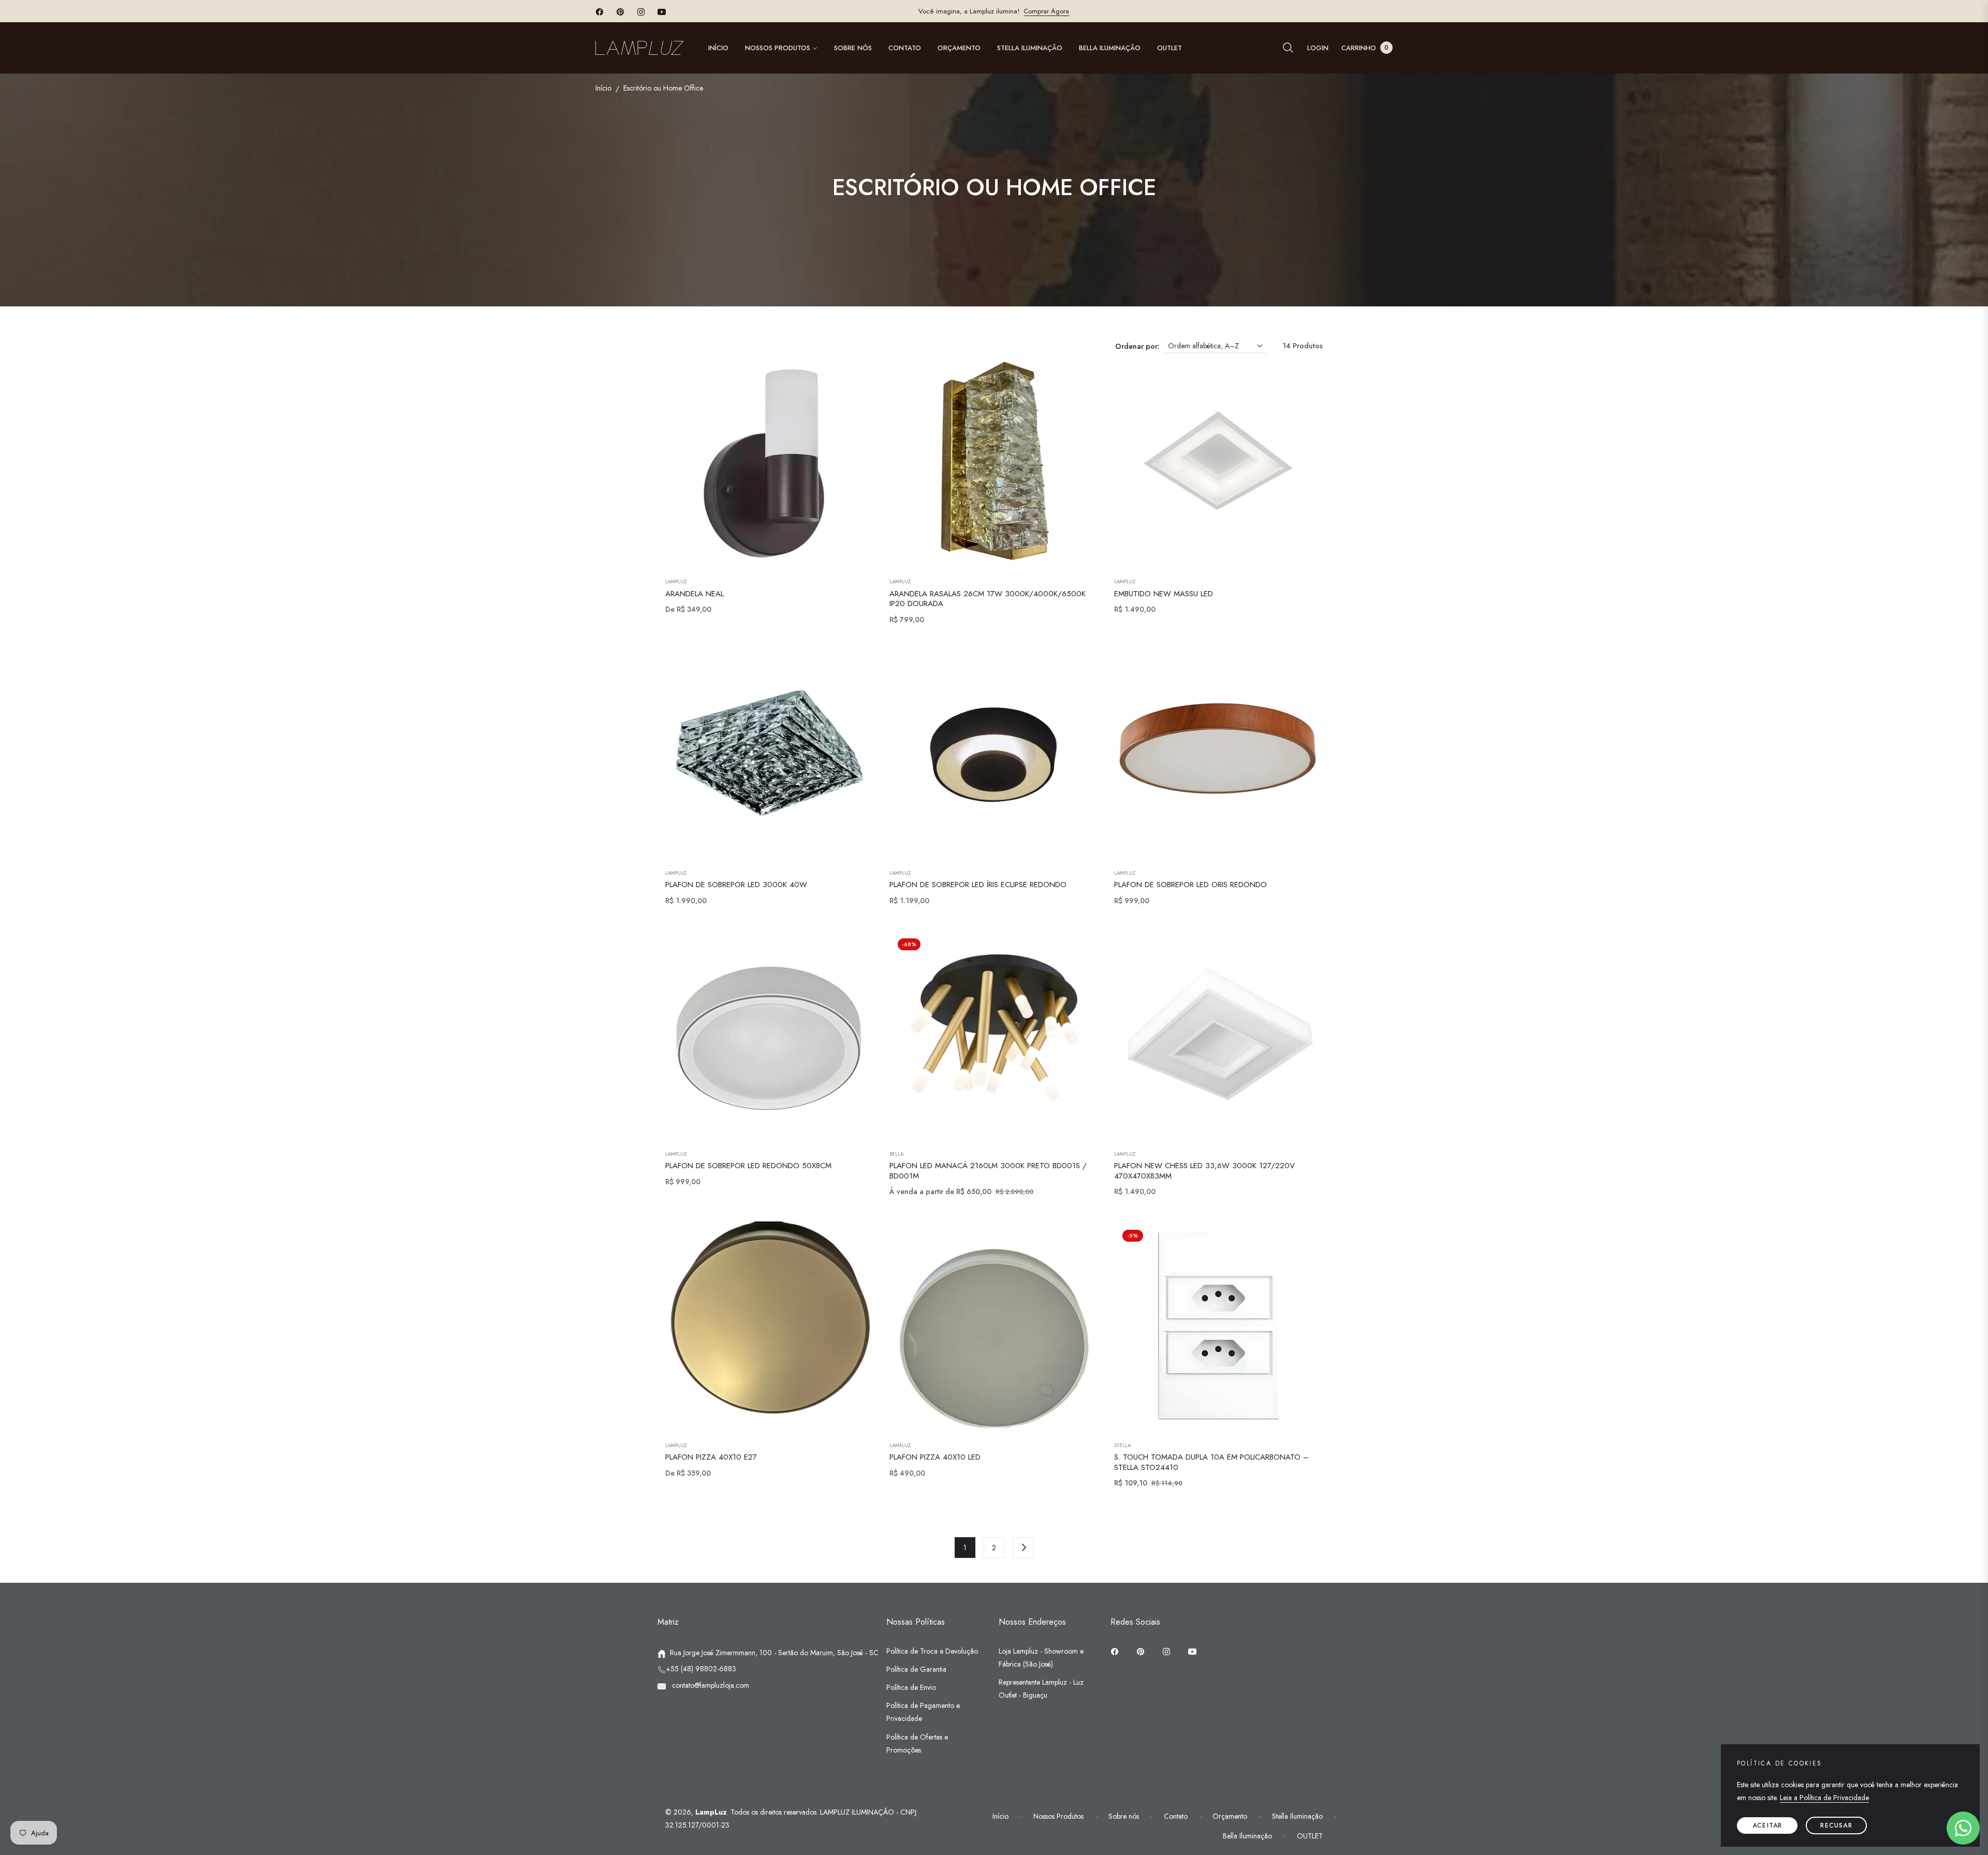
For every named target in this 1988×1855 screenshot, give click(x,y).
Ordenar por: (1137, 346)
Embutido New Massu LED (1164, 594)
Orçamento (1230, 1816)
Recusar (1836, 1825)
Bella (896, 1154)
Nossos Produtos (1058, 1816)
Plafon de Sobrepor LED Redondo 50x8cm (748, 1166)
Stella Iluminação (1297, 1816)
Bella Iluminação (1247, 1836)
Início (603, 88)
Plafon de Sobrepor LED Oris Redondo (1190, 885)
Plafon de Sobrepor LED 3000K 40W (736, 885)
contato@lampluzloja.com (710, 1685)
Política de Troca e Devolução (932, 1651)
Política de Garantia (916, 1669)
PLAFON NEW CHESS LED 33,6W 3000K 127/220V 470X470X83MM (1204, 1171)
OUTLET (1310, 1836)
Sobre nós (1124, 1816)
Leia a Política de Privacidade (1824, 1798)
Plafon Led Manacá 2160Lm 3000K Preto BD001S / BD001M (988, 1171)
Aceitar (1767, 1825)
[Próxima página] (1023, 1548)
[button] (1288, 48)
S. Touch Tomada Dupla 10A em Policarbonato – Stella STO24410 (1211, 1462)
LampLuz (676, 582)
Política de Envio (911, 1687)
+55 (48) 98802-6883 (701, 1669)
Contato (1176, 1816)
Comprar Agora (1046, 11)
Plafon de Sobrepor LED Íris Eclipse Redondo (978, 885)
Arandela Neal (695, 594)
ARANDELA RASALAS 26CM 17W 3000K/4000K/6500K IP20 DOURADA (988, 599)
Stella (1122, 1446)
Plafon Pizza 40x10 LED (935, 1457)
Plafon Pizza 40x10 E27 (711, 1457)
